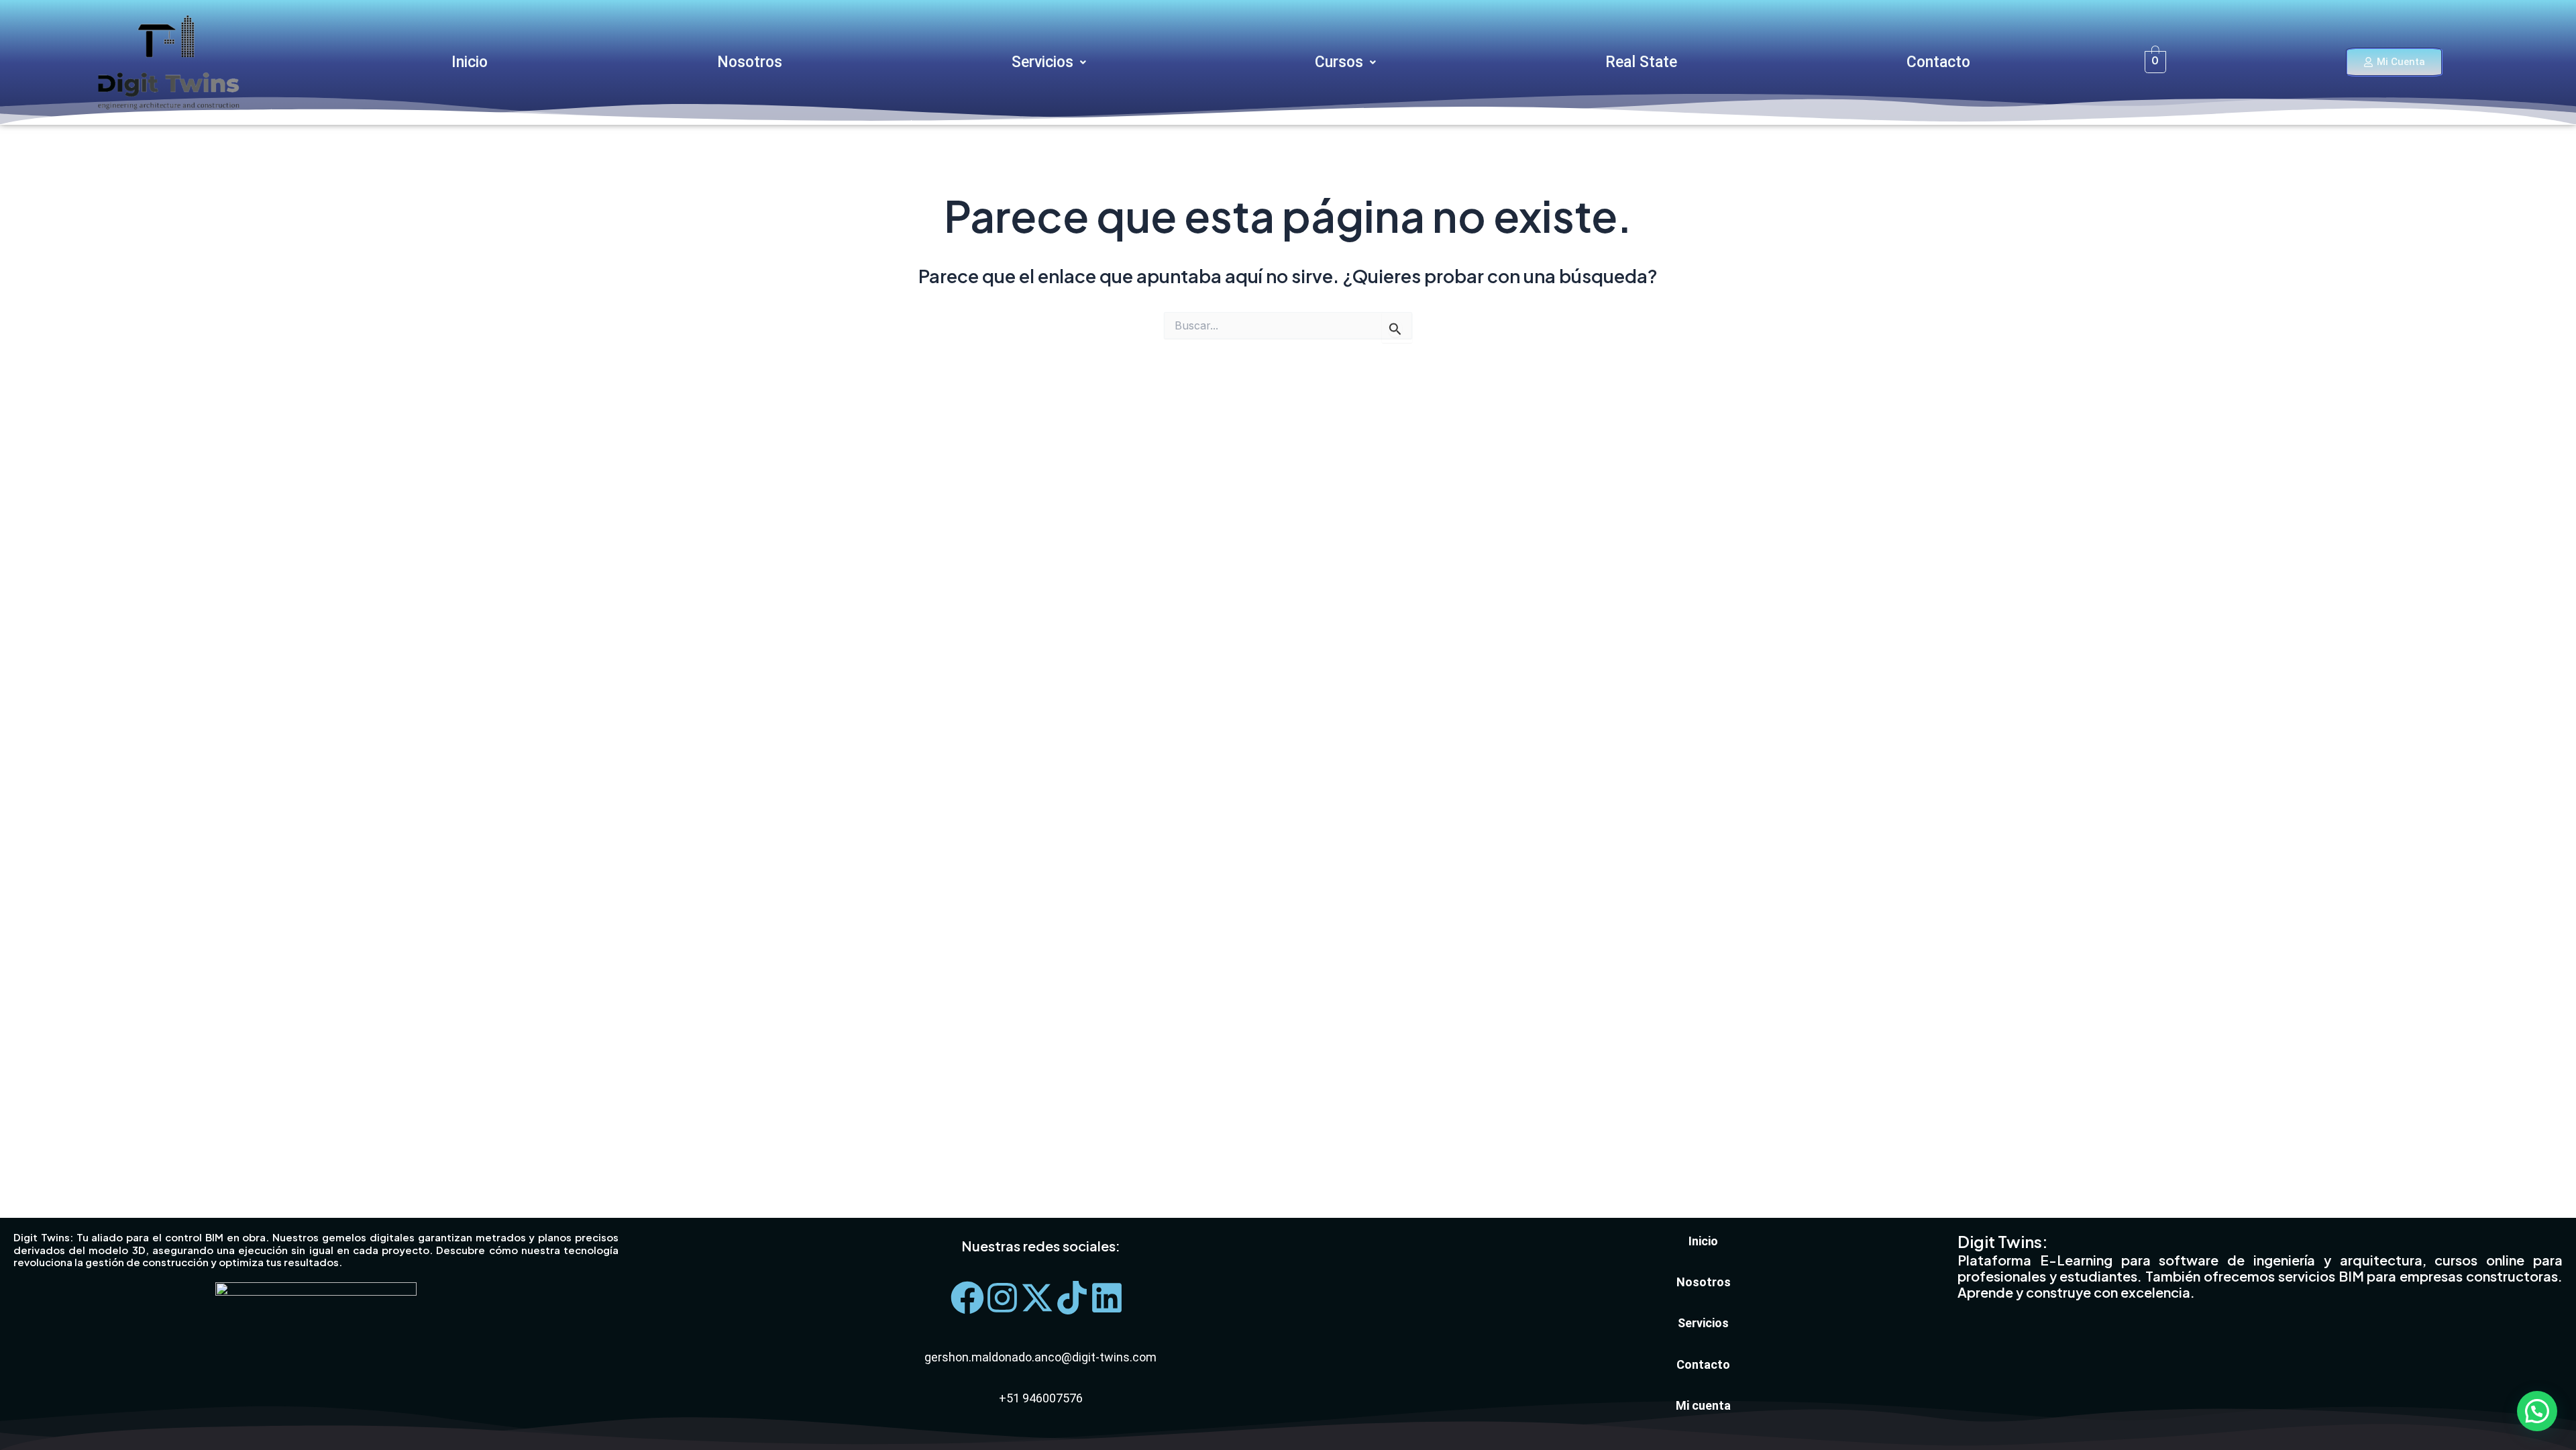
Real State (1641, 62)
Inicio (470, 62)
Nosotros (750, 62)
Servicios (1042, 62)
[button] (1049, 62)
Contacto (1938, 62)
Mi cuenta (1703, 1405)
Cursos (1339, 62)
